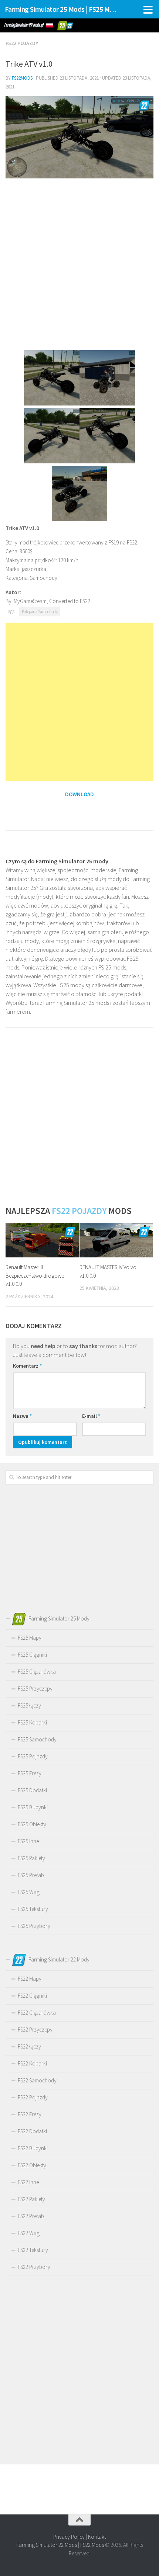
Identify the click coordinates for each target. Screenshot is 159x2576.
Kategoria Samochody (40, 612)
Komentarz (27, 1366)
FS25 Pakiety (31, 1858)
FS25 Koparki (32, 1722)
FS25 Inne (28, 1841)
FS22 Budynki (33, 2148)
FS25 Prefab (31, 1875)
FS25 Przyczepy (35, 1689)
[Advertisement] (79, 264)
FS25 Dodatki (32, 1790)
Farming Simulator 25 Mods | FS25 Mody (62, 9)
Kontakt (97, 2537)
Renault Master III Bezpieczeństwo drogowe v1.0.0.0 (35, 1275)
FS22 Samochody (37, 2080)
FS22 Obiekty (32, 2165)
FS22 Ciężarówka (37, 2013)
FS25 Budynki (33, 1807)
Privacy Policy (69, 2537)
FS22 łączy (29, 2046)
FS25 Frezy (30, 1773)
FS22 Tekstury (33, 2250)
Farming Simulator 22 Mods (47, 2545)
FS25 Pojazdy (33, 1756)
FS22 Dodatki (32, 2131)
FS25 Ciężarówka (37, 1672)
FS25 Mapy (30, 1638)
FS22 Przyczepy (35, 2030)
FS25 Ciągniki (32, 1655)
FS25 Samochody (37, 1739)
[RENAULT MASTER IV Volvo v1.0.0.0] (116, 1240)
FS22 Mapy (30, 1979)
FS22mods (22, 78)
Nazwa (22, 1416)
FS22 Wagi (29, 2233)
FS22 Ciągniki (32, 1996)
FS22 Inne (28, 2182)
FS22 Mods (92, 2545)
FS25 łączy (29, 1705)
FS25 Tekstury (33, 1909)
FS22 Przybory (34, 2267)
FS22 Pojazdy (22, 43)
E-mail (91, 1416)
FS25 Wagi (29, 1892)
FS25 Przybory (34, 1926)
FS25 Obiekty (32, 1824)
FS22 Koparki (32, 2063)
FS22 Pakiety (31, 2199)
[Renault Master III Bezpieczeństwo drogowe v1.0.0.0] (42, 1240)
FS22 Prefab (31, 2216)
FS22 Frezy (30, 2114)
